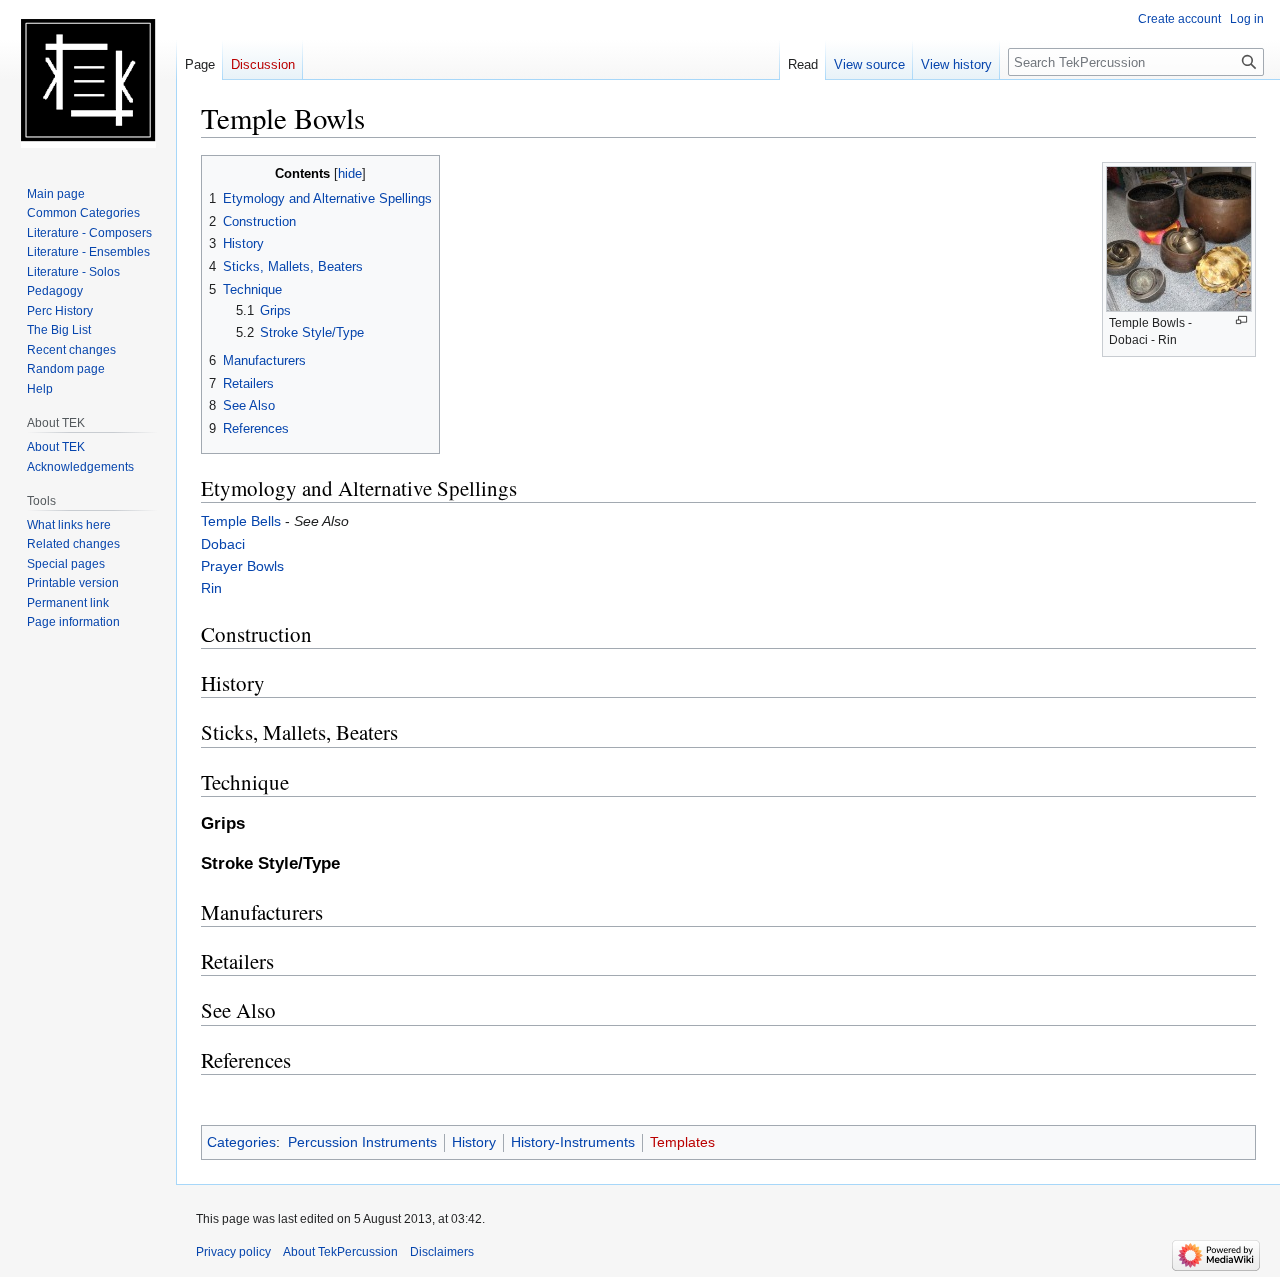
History (474, 1142)
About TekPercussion (340, 1252)
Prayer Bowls (242, 566)
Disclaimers (442, 1252)
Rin (211, 588)
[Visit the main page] (88, 80)
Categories (241, 1142)
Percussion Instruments (362, 1142)
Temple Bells (241, 521)
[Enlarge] (1241, 320)
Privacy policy (233, 1252)
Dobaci (223, 544)
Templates (682, 1142)
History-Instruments (573, 1142)
